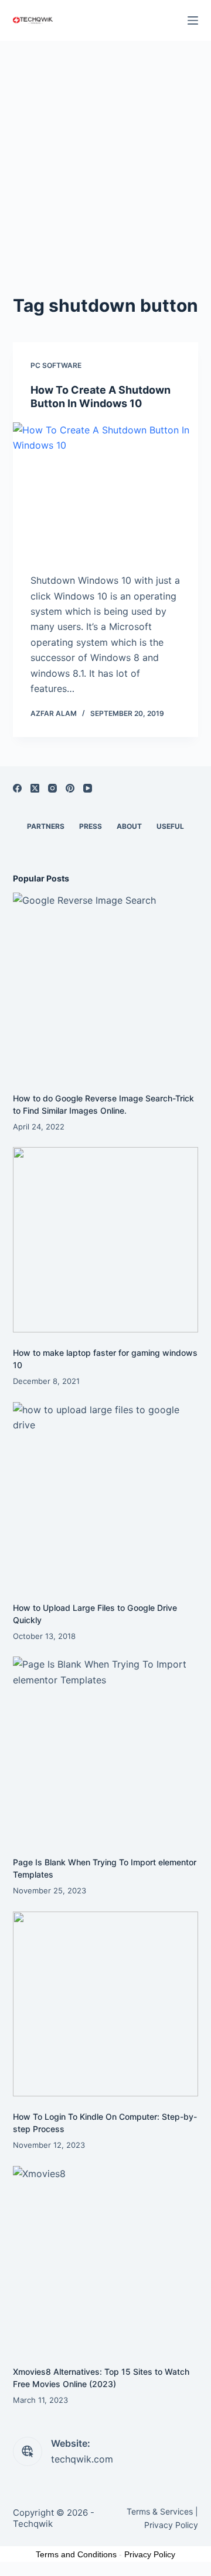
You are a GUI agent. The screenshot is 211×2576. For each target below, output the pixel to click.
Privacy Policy (171, 2525)
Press (91, 826)
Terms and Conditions (76, 2554)
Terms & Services (160, 2511)
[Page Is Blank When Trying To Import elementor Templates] (106, 1749)
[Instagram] (52, 788)
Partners (46, 826)
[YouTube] (88, 788)
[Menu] (193, 20)
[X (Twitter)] (35, 788)
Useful (170, 826)
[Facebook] (17, 788)
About (129, 826)
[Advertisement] (105, 152)
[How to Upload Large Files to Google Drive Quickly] (106, 1495)
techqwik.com (82, 2459)
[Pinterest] (70, 788)
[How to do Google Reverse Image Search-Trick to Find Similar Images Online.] (106, 985)
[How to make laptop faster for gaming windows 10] (106, 1240)
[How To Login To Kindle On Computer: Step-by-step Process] (106, 2004)
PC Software (56, 365)
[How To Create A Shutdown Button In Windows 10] (106, 492)
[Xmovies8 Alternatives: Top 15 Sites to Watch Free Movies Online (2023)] (106, 2259)
